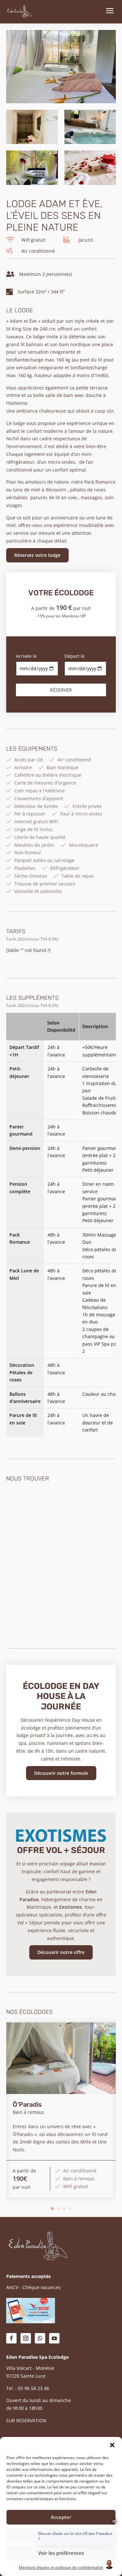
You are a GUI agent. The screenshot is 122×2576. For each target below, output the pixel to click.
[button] (112, 2445)
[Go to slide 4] (70, 2209)
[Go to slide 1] (52, 2209)
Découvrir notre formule (61, 1773)
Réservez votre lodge (37, 555)
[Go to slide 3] (64, 2209)
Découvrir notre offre (61, 1952)
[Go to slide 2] (58, 2209)
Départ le (75, 656)
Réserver (61, 690)
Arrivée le (26, 656)
